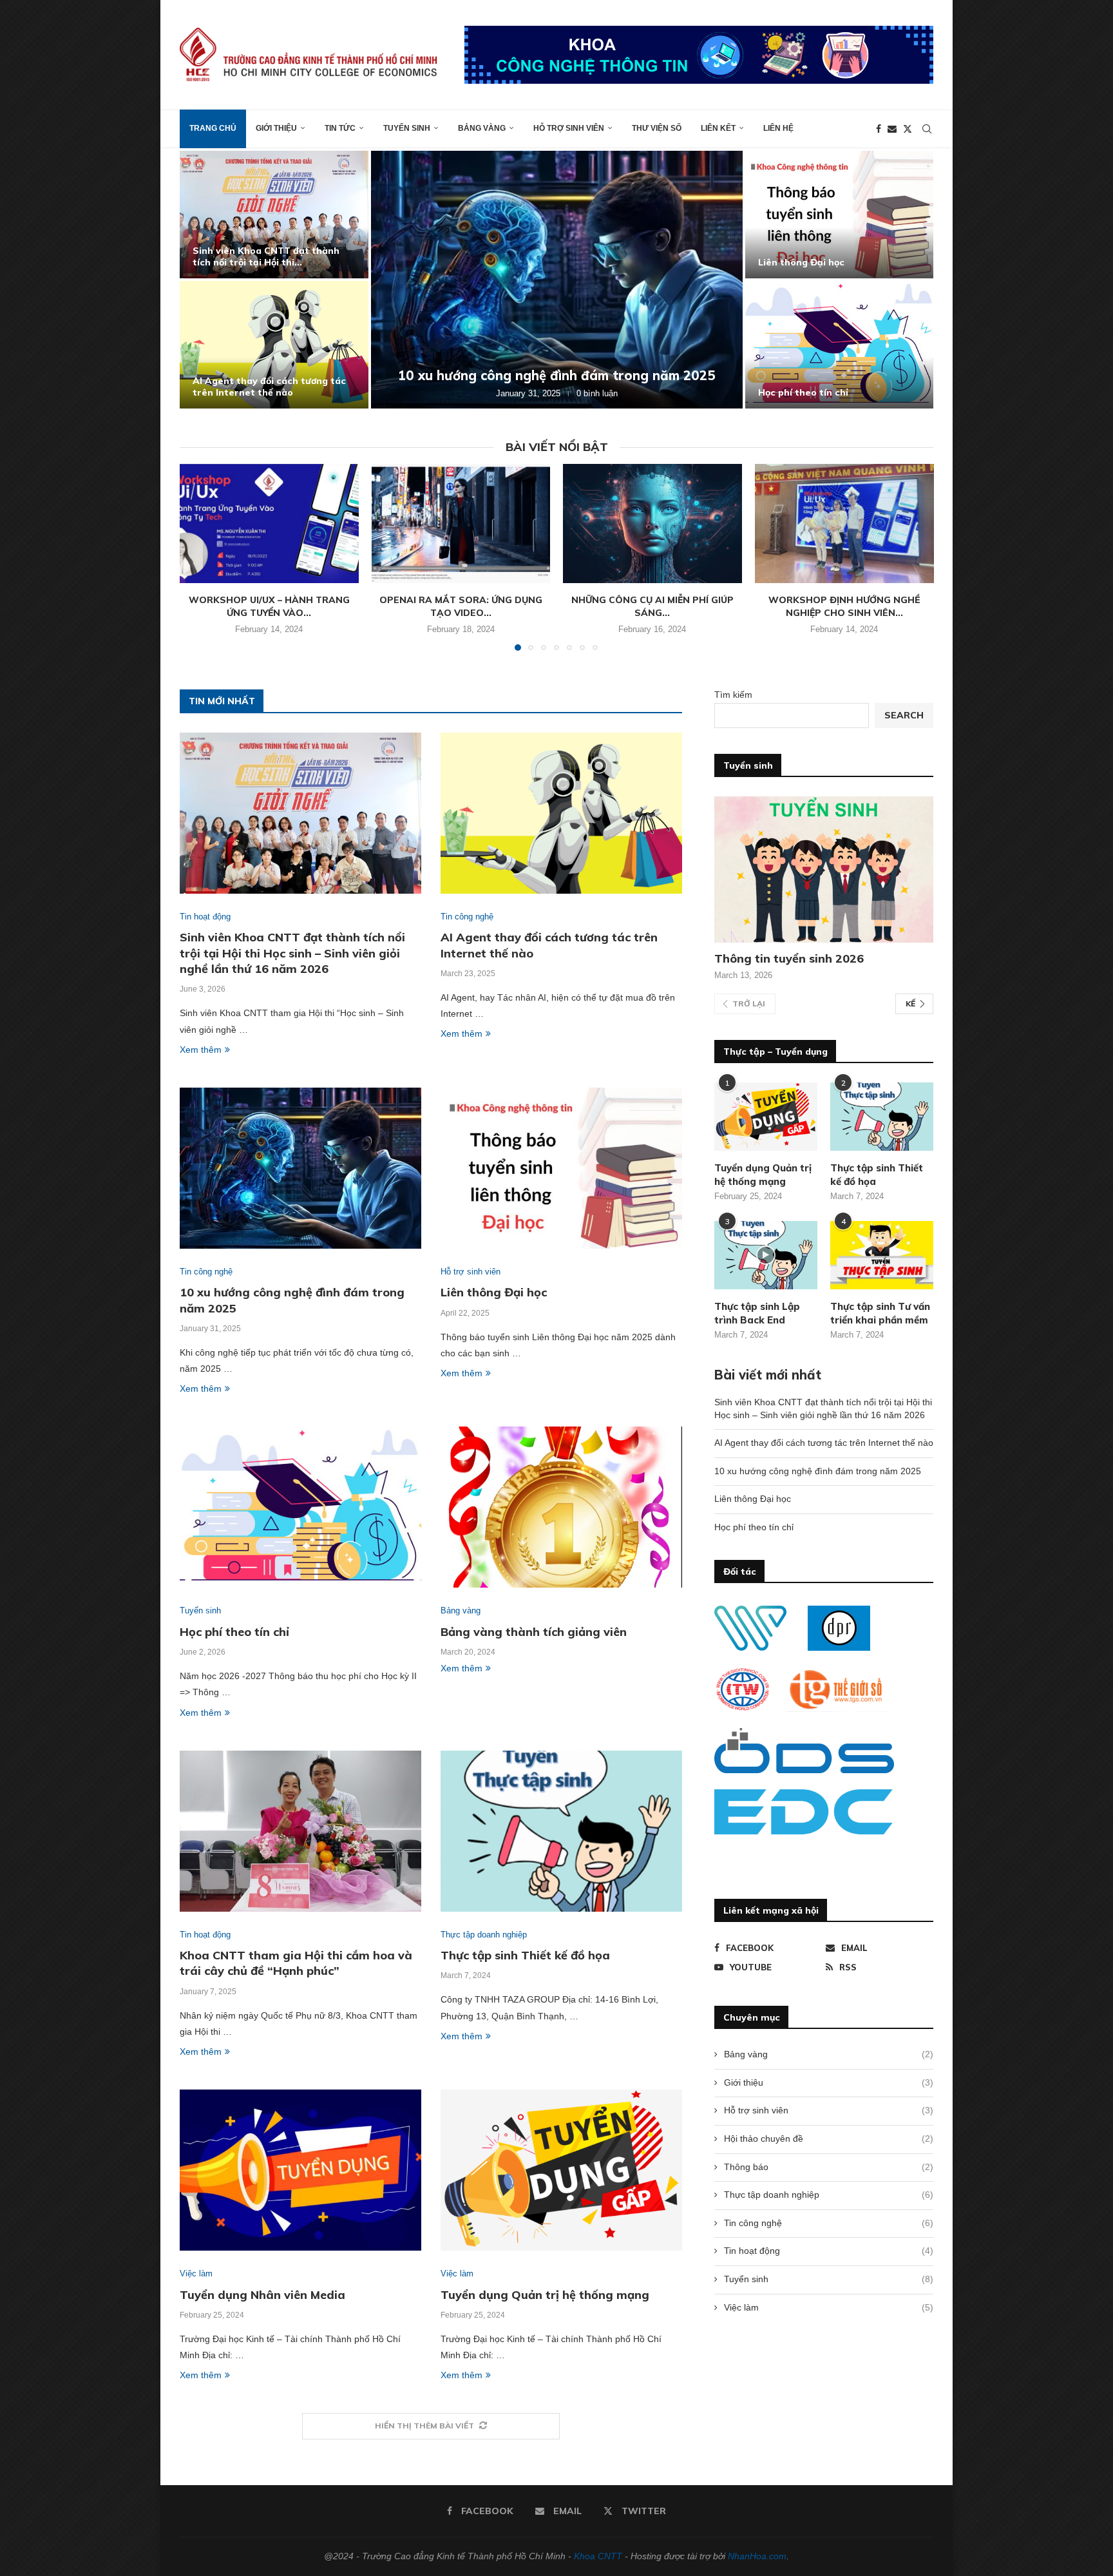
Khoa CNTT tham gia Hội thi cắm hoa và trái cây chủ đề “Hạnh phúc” (296, 1963)
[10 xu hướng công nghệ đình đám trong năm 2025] (557, 280)
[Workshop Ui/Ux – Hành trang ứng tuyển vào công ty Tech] (269, 524)
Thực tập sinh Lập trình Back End (757, 1313)
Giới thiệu (276, 128)
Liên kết (718, 128)
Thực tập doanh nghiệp (829, 2195)
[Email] (892, 129)
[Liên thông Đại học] (840, 215)
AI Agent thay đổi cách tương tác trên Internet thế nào (269, 387)
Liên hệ (778, 128)
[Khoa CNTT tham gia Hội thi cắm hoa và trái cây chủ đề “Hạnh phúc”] (300, 1831)
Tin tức (340, 128)
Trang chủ (213, 128)
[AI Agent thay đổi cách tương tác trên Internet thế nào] (274, 345)
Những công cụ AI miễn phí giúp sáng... (652, 606)
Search (904, 715)
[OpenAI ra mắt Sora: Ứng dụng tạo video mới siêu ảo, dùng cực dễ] (461, 524)
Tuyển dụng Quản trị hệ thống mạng (545, 2295)
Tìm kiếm (733, 695)
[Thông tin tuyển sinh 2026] (824, 870)
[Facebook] (879, 129)
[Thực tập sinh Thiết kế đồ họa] (561, 1831)
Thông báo (829, 2167)
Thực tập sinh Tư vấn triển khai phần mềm (880, 1313)
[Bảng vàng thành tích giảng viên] (561, 1507)
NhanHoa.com (757, 2556)
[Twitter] (908, 129)
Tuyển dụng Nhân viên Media (262, 2295)
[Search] (927, 129)
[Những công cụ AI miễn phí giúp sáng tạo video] (652, 524)
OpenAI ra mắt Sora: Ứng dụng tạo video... (461, 606)
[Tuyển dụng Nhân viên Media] (300, 2170)
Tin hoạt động (829, 2251)
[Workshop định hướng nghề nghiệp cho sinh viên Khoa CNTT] (844, 524)
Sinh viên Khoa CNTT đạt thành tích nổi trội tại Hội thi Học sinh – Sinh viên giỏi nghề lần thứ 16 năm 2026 (292, 953)
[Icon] (766, 1255)
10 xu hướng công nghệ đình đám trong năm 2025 (557, 375)
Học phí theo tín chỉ (803, 392)
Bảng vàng (482, 128)
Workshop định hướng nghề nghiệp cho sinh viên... (844, 606)
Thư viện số (657, 128)
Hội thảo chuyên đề (829, 2139)
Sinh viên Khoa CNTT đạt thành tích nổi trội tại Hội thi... (266, 256)
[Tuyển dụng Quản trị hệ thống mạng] (561, 2170)
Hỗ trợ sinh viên (569, 128)
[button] (204, 279)
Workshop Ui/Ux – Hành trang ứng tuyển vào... (269, 606)
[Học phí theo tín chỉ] (840, 345)
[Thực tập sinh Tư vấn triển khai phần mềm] (882, 1255)
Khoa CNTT (598, 2556)
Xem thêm (201, 1050)
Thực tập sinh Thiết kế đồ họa (525, 1955)
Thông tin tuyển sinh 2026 (789, 958)
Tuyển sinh (407, 128)
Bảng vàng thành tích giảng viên (534, 1632)
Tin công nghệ (829, 2223)
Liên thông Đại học (801, 262)
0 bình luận (597, 393)
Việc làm (829, 2307)
